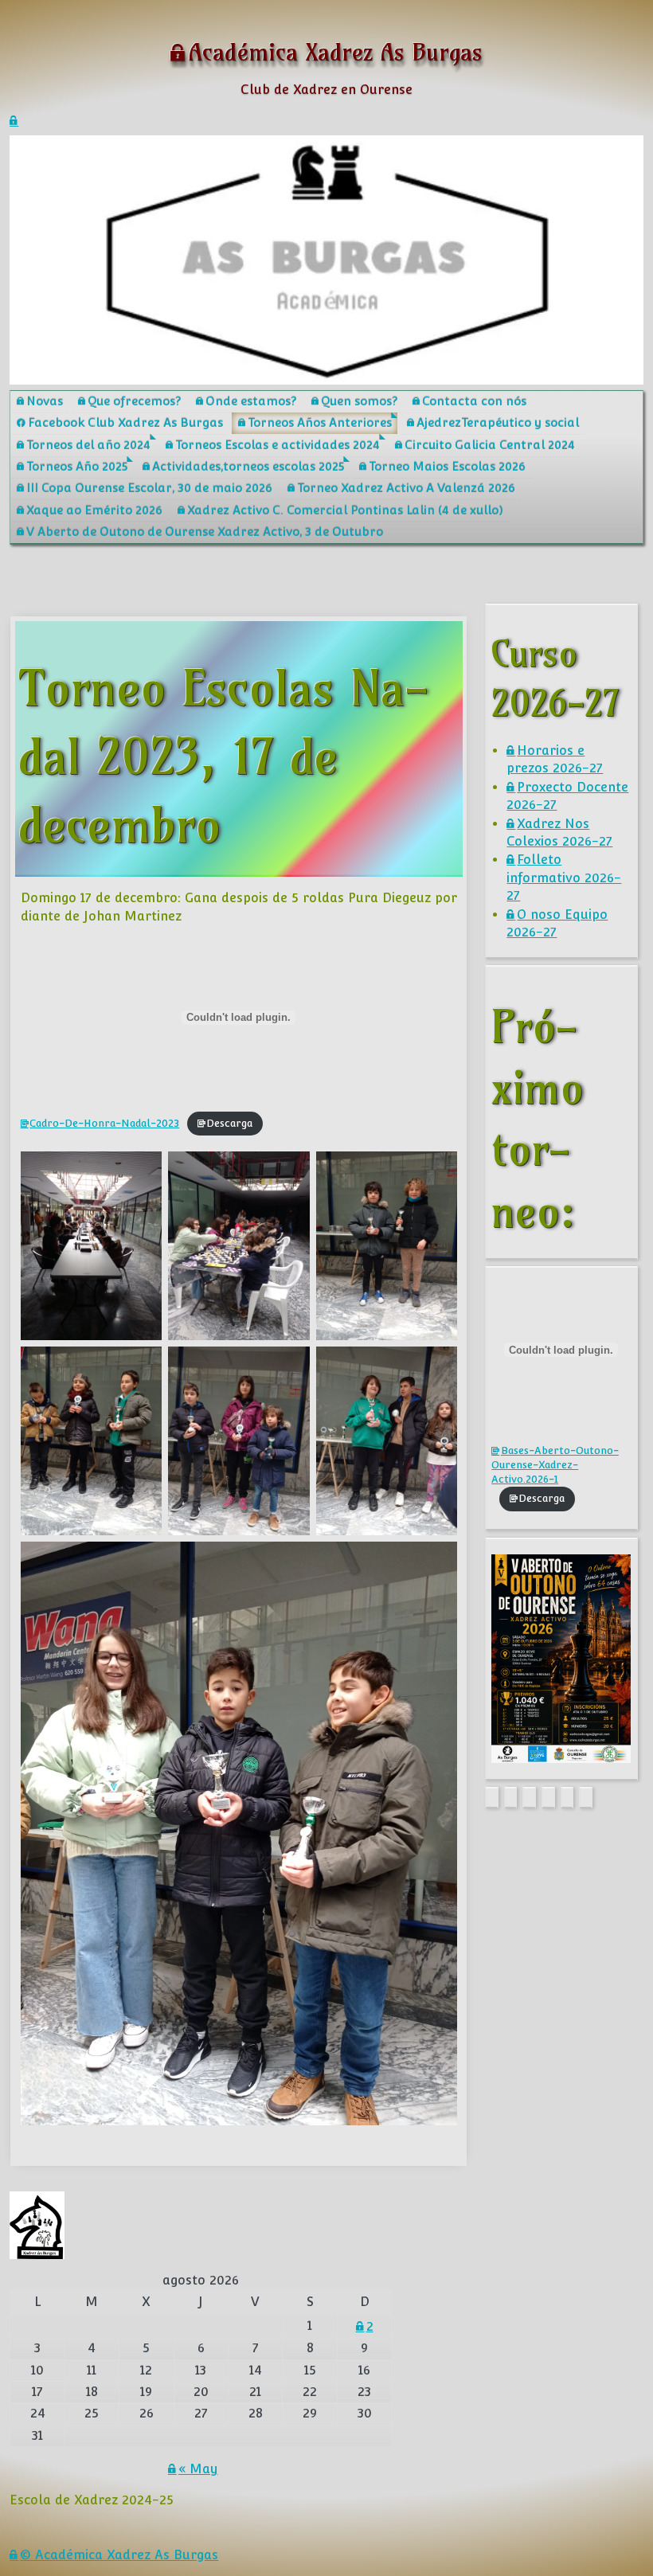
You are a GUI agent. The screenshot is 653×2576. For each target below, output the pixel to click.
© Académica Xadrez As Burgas (119, 2555)
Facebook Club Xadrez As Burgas (125, 422)
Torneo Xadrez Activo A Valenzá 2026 (406, 488)
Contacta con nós (474, 401)
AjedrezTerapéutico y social (498, 422)
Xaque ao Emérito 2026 (94, 510)
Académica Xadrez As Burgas (336, 52)
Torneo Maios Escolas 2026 (447, 466)
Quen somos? (359, 401)
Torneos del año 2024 (88, 445)
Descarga (229, 1123)
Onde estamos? (251, 401)
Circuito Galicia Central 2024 (490, 445)
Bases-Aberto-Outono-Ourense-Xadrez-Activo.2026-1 (555, 1465)
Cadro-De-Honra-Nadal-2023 (104, 1123)
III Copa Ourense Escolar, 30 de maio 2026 (149, 488)
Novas (45, 401)
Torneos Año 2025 (77, 466)
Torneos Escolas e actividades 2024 (278, 445)
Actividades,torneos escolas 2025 (248, 466)
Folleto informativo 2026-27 (564, 878)
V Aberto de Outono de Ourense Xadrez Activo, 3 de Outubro (205, 532)
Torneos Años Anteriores (320, 422)
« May (198, 2469)
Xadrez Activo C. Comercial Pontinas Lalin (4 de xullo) (345, 510)
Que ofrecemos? (134, 401)
